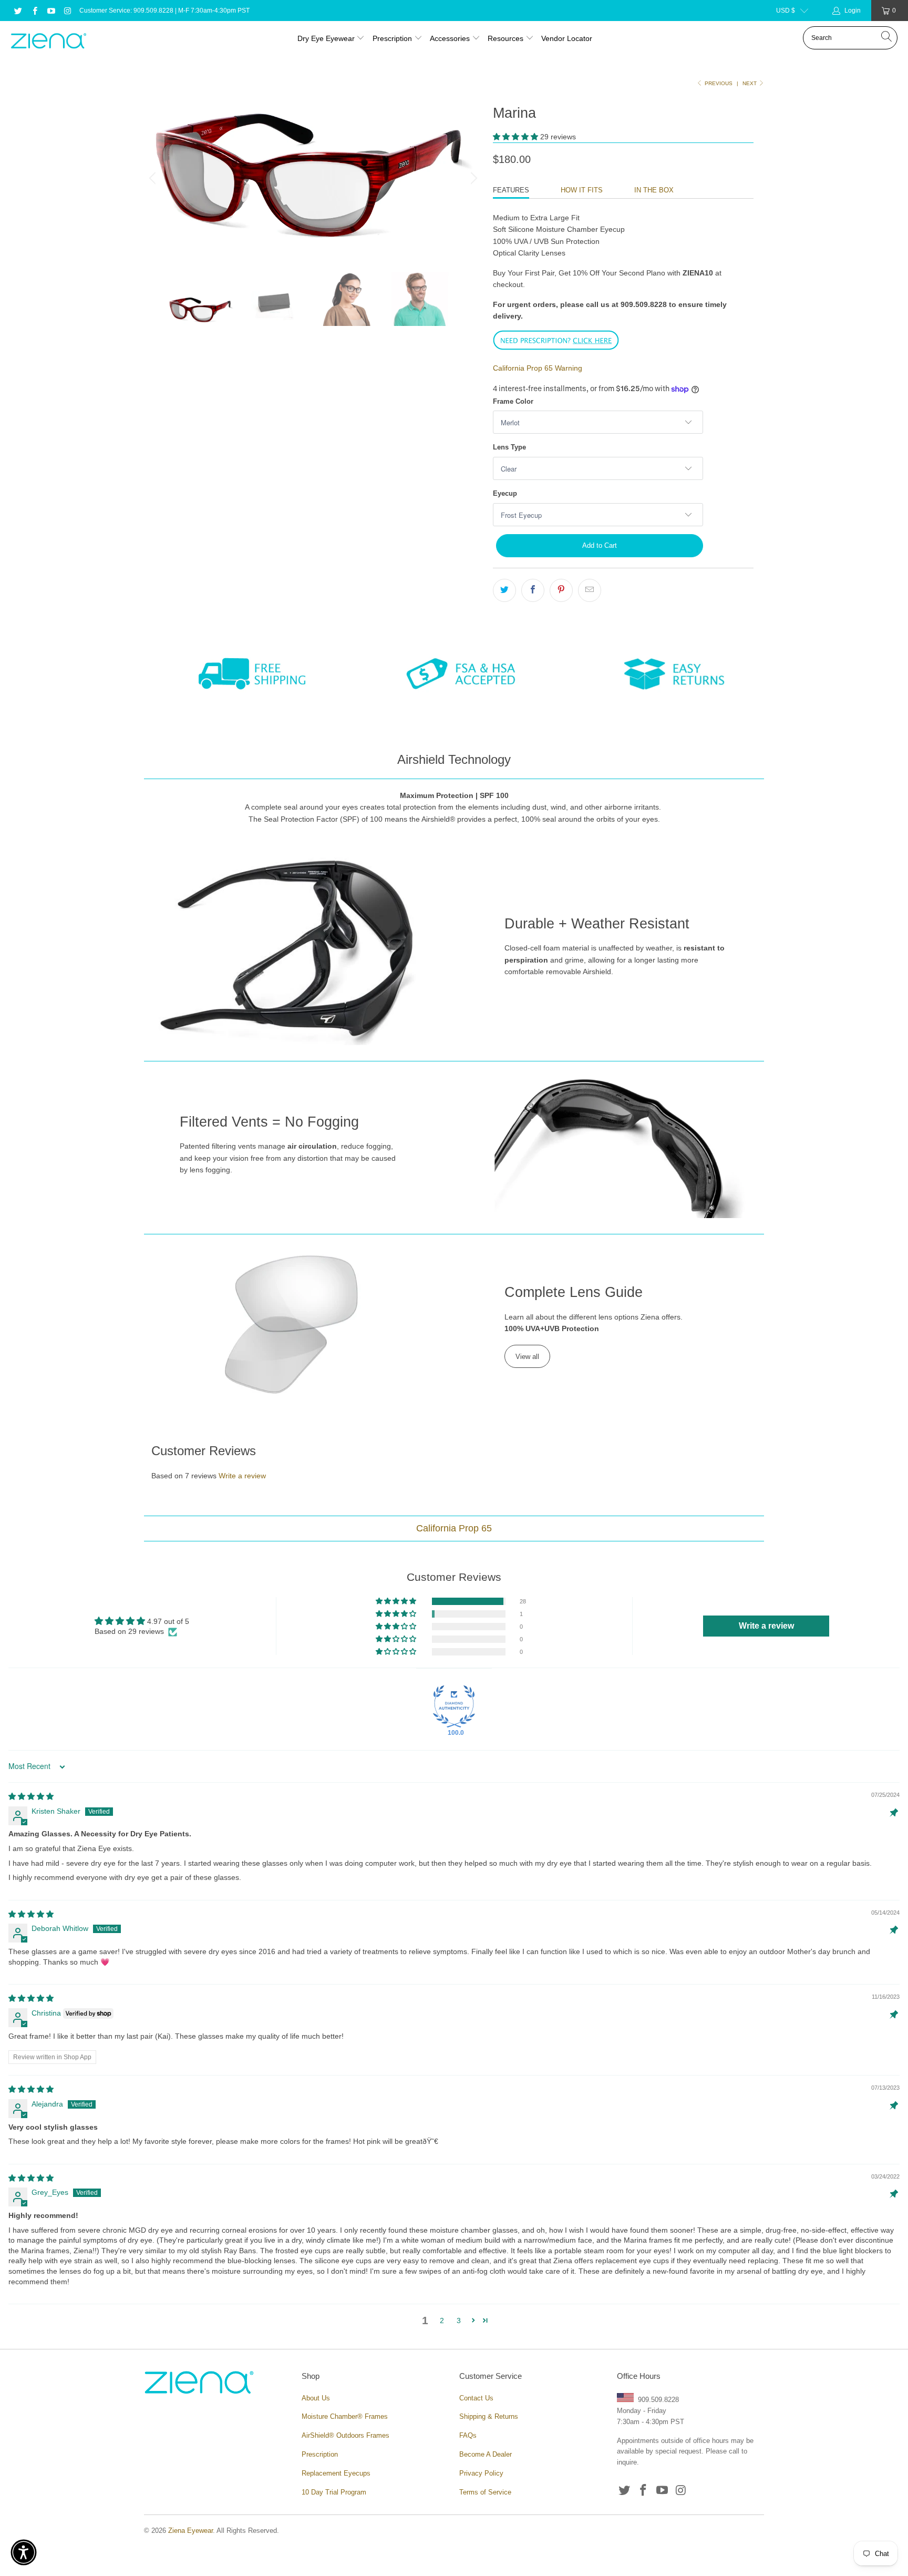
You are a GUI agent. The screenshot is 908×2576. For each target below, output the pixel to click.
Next (750, 83)
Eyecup (505, 493)
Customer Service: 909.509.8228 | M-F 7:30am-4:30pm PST (164, 11)
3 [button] (459, 2321)
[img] (31, 1796)
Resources (507, 38)
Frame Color (513, 401)
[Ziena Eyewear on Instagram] (67, 11)
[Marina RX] (556, 348)
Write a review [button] (766, 1626)
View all (527, 1357)
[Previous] (154, 178)
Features (511, 190)
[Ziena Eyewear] (49, 42)
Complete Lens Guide (574, 1292)
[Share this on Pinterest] (561, 590)
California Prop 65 (454, 1528)
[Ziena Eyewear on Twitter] (18, 11)
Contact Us (476, 2398)
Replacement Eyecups (336, 2473)
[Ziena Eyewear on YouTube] (51, 11)
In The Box (654, 190)
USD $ (786, 11)
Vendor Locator (567, 38)
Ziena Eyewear (190, 2531)
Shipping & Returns (489, 2416)
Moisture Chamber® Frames (345, 2416)
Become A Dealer (486, 2454)
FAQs (468, 2435)
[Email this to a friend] (590, 590)
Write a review (242, 1476)
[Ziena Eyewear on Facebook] (34, 11)
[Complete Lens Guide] (292, 1324)
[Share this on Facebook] (533, 590)
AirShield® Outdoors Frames (345, 2435)
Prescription (392, 38)
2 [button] (442, 2321)
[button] (515, 137)
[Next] (472, 178)
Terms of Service (485, 2492)
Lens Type (509, 447)
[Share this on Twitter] (504, 590)
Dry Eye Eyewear (326, 38)
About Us (316, 2398)
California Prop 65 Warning (538, 368)
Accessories (450, 38)
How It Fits (582, 190)
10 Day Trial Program (334, 2492)
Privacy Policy (481, 2473)
